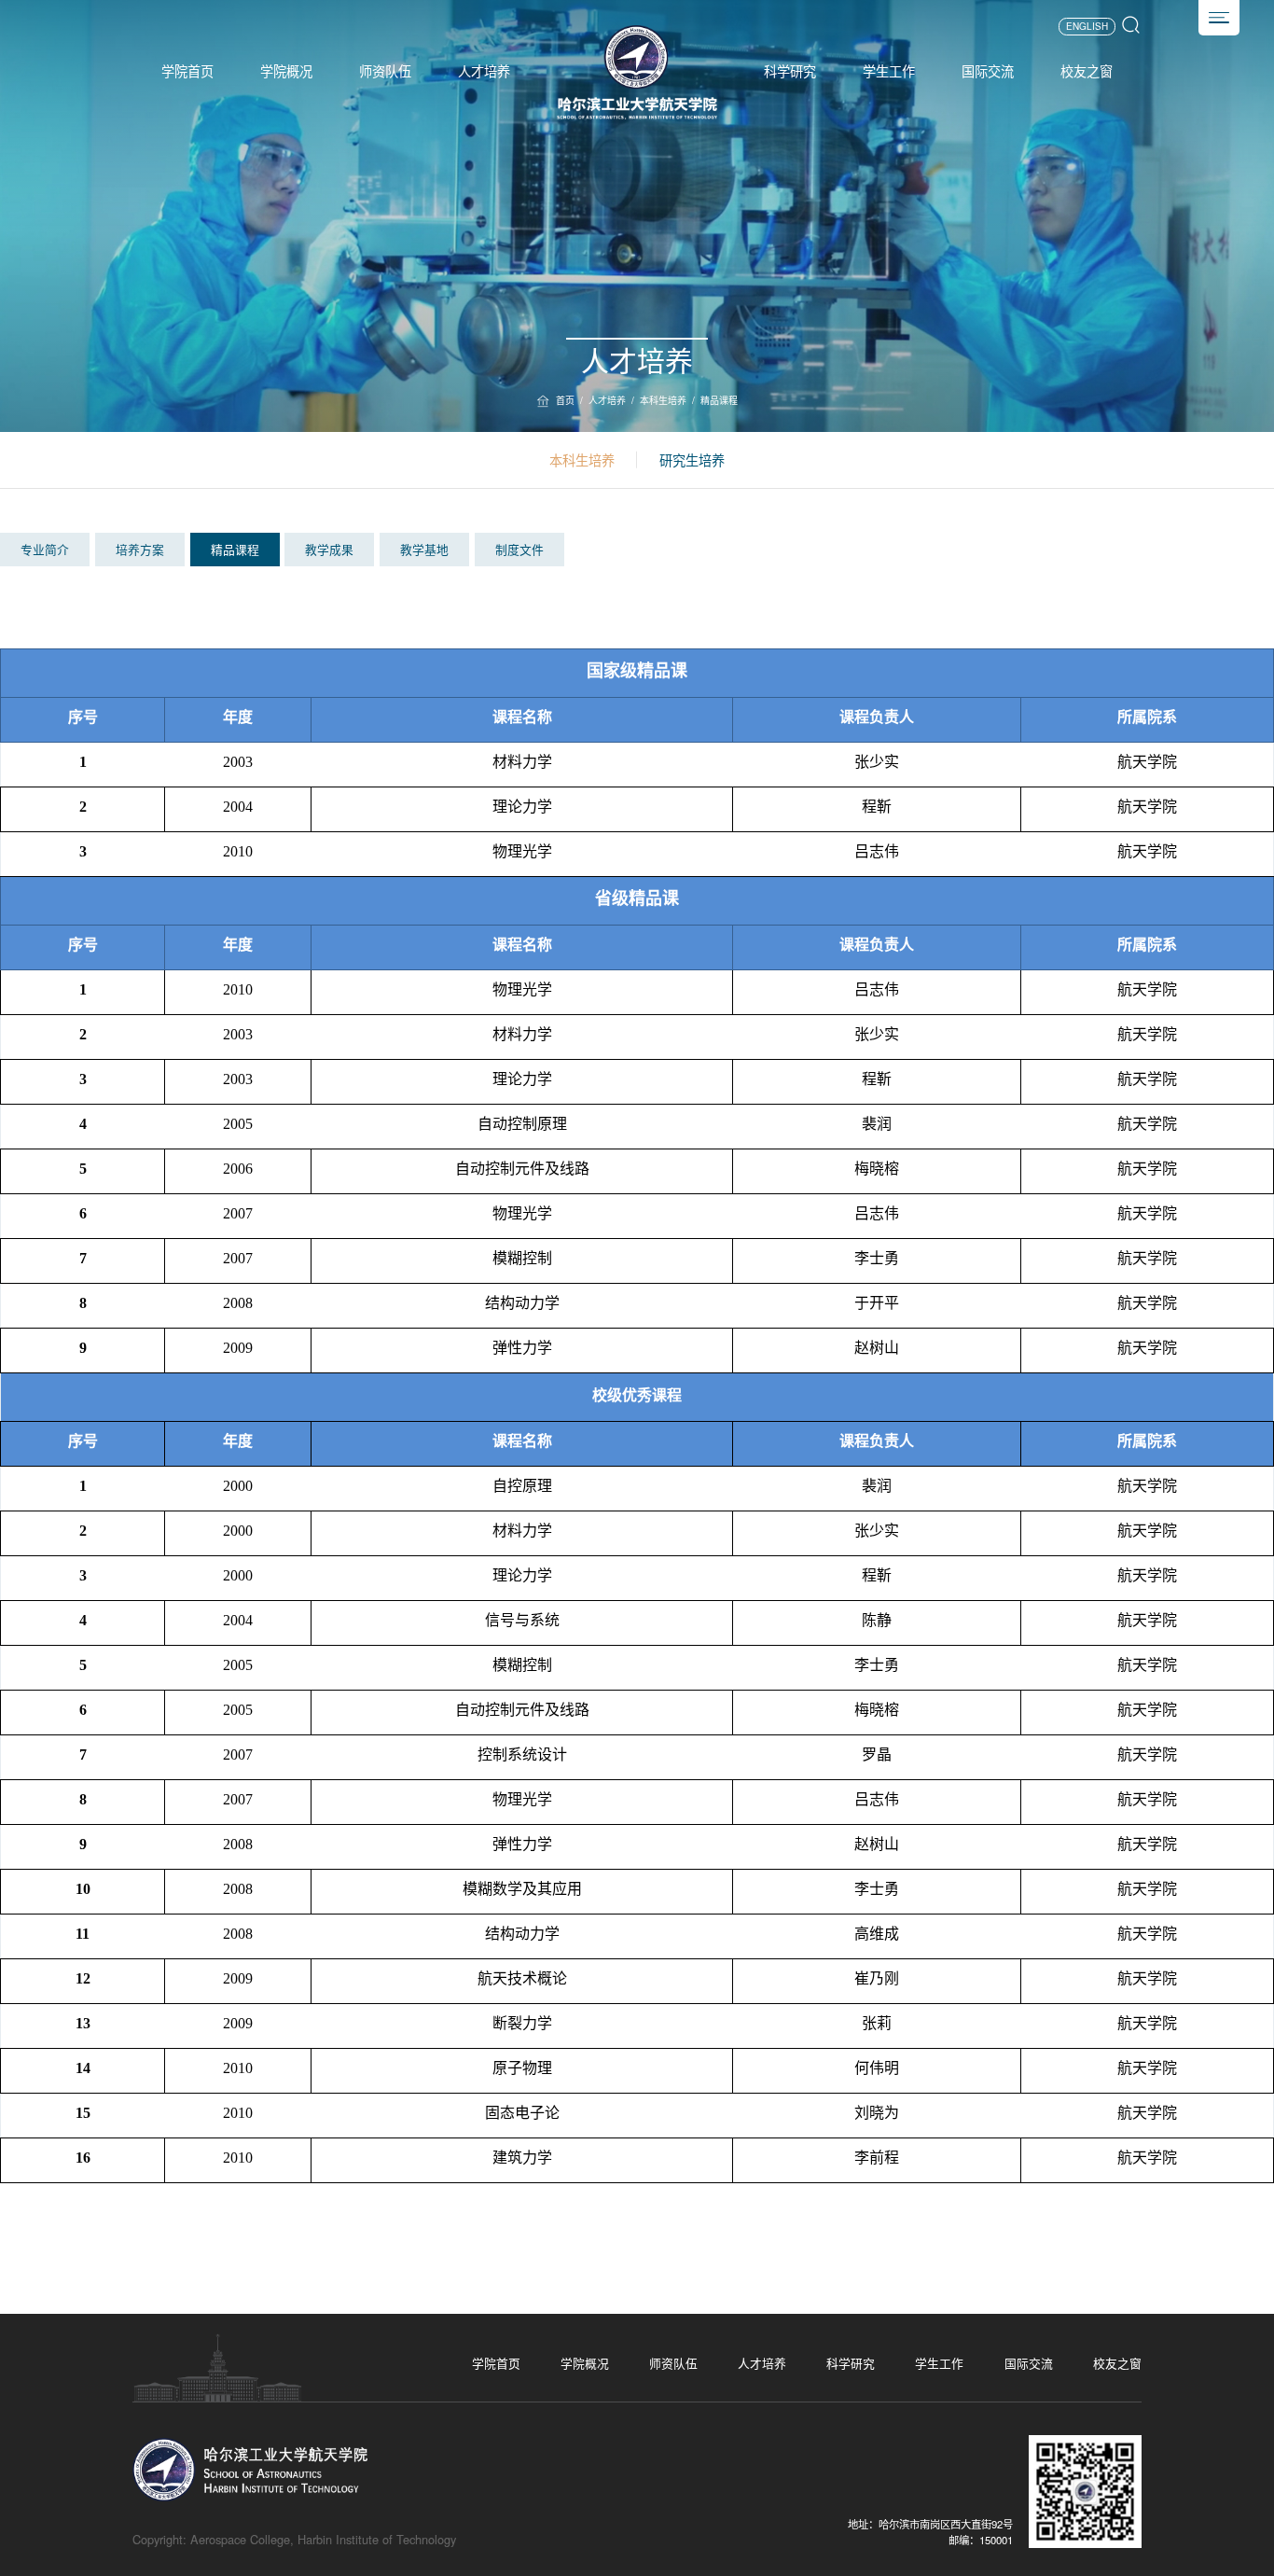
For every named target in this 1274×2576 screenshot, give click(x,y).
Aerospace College (240, 2539)
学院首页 (187, 71)
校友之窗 (1087, 71)
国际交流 (988, 71)
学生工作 (889, 71)
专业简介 (45, 549)
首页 (565, 400)
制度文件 (519, 549)
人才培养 (484, 71)
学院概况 (286, 71)
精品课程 (719, 400)
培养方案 (140, 549)
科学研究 (790, 71)
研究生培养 (692, 460)
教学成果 (329, 549)
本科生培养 (663, 400)
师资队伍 (385, 71)
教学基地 (424, 549)
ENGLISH (1087, 26)
